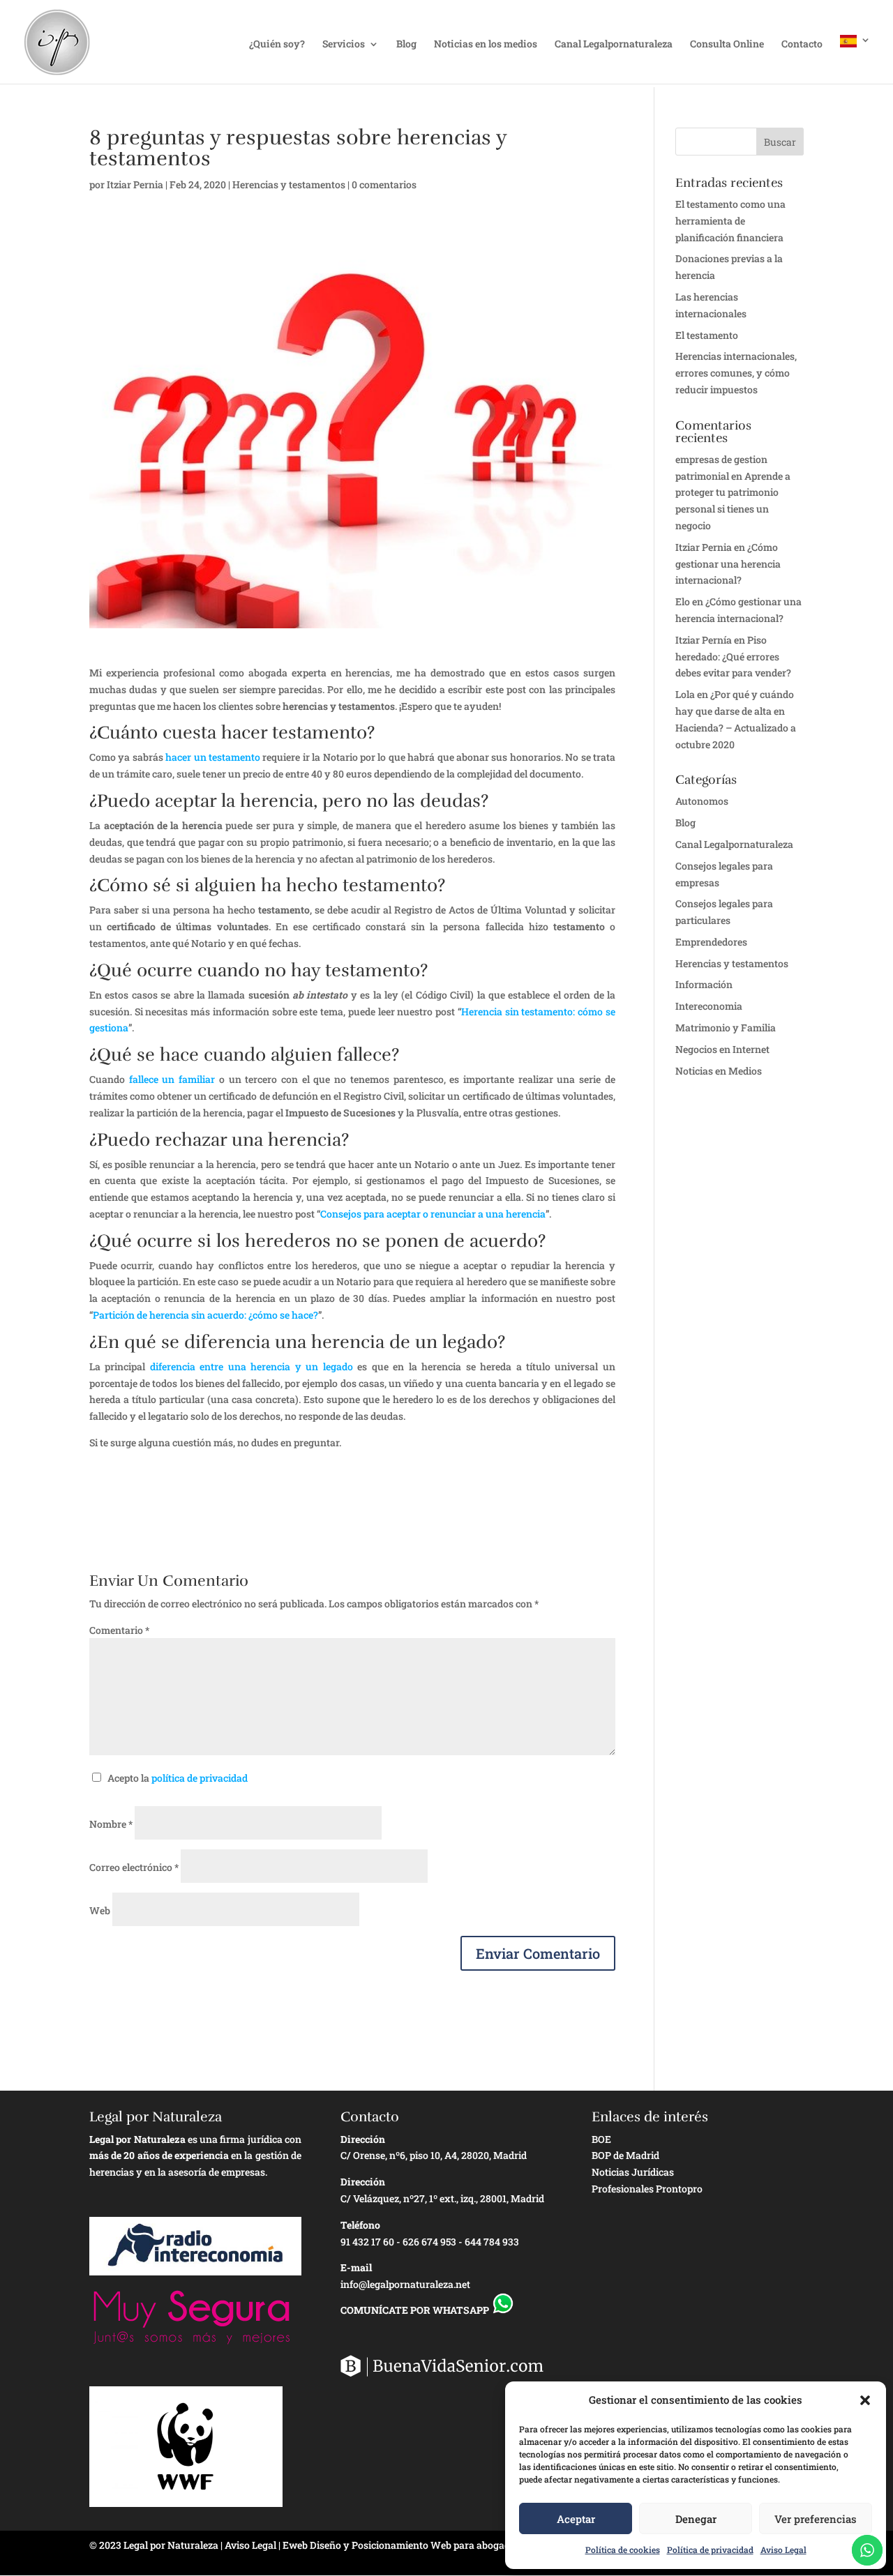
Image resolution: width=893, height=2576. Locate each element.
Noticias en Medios (719, 1071)
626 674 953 (429, 2242)
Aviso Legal (783, 2550)
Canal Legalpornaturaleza (614, 45)
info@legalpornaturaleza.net (405, 2284)
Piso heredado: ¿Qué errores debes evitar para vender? (733, 657)
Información (704, 984)
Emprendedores (711, 942)
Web (100, 1910)
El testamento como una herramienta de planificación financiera (730, 221)
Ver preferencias (816, 2519)
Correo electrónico (134, 1867)
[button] (865, 2400)
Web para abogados (475, 2545)
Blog (406, 45)
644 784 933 (492, 2242)
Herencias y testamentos (289, 184)
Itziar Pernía (704, 640)
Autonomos (702, 801)
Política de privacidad (710, 2550)
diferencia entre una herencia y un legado (252, 1366)
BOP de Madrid (625, 2155)
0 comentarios (384, 184)
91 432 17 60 (367, 2242)
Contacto (802, 45)
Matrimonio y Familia (726, 1028)
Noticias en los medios (486, 45)
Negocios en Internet (722, 1049)
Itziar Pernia (135, 184)
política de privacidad (200, 1778)
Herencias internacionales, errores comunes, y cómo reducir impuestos (736, 373)
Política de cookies (623, 2550)
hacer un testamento (213, 757)
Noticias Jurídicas (633, 2172)
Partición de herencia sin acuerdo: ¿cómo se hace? (205, 1315)
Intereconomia (709, 1006)
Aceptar (576, 2519)
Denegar (696, 2519)
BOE (601, 2139)
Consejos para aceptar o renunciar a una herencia (433, 1214)
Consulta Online (727, 45)
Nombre (111, 1824)
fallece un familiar (172, 1079)
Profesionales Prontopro (647, 2189)
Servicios (344, 45)
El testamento (707, 335)
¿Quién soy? (277, 45)
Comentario (119, 1630)
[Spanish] (855, 59)
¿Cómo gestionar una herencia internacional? (728, 564)
